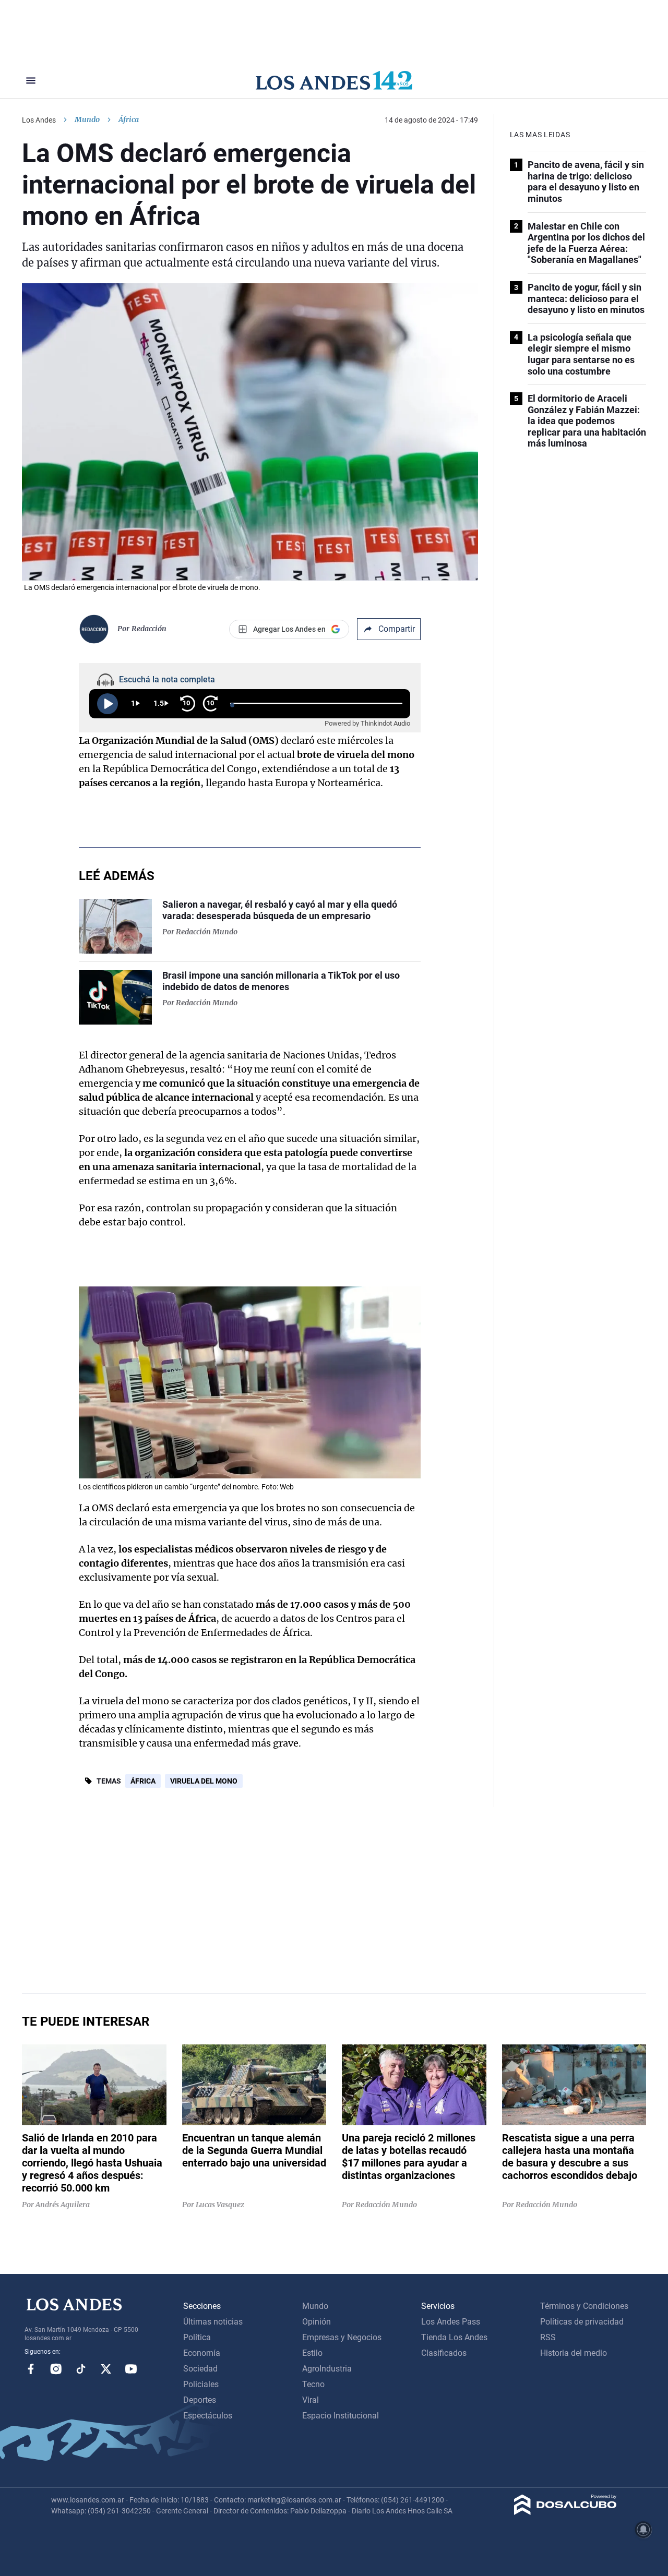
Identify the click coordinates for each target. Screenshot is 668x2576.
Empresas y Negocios (342, 2337)
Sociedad (200, 2369)
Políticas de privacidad (582, 2322)
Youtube (131, 2369)
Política (197, 2337)
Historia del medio (574, 2353)
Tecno (313, 2384)
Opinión (317, 2322)
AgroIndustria (327, 2369)
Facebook (31, 2369)
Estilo (312, 2353)
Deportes (200, 2400)
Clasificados (444, 2353)
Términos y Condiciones (584, 2306)
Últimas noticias (213, 2322)
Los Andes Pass (451, 2322)
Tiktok (81, 2369)
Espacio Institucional (341, 2416)
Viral (311, 2400)
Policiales (201, 2384)
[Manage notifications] (643, 2530)
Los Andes (39, 120)
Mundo (87, 119)
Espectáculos (208, 2416)
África (143, 1781)
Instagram (56, 2369)
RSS (548, 2337)
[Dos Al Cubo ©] (565, 2512)
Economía (202, 2353)
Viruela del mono (204, 1781)
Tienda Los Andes (454, 2337)
